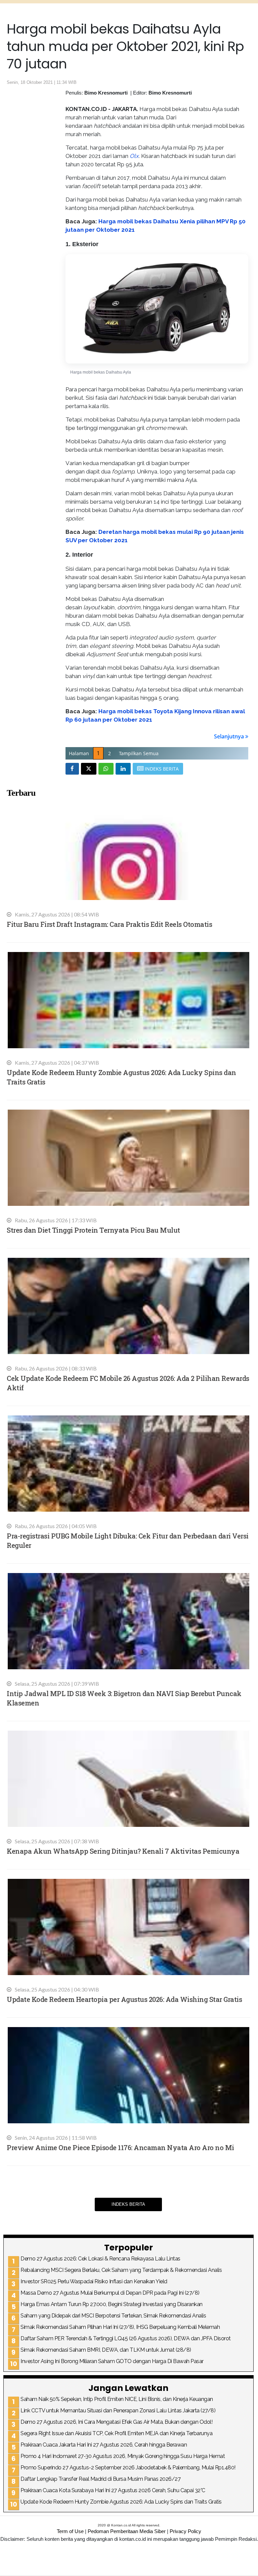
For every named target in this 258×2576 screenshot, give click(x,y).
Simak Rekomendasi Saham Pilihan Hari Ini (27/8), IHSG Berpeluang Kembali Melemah (120, 2327)
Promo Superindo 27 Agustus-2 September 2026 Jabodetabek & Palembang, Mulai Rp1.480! (128, 2468)
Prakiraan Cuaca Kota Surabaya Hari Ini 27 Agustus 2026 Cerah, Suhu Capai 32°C (113, 2490)
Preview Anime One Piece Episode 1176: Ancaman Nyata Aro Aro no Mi (120, 2147)
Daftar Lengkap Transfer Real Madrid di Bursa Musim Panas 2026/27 (100, 2479)
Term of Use (70, 2531)
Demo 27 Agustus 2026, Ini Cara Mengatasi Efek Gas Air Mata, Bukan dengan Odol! (116, 2422)
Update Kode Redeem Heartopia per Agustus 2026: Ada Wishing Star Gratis (124, 1999)
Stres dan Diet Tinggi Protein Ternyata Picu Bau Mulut (93, 1230)
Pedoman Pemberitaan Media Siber (127, 2531)
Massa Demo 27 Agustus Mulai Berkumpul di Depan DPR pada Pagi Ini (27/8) (110, 2293)
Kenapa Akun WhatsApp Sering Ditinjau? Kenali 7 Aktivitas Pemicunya (123, 1851)
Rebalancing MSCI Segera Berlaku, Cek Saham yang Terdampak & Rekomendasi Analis (121, 2270)
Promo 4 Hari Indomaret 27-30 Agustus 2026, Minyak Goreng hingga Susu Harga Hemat (123, 2456)
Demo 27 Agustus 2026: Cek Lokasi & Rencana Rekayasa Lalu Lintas (100, 2259)
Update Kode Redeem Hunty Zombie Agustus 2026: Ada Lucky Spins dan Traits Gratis (121, 2502)
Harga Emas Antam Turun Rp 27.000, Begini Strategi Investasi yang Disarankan (112, 2304)
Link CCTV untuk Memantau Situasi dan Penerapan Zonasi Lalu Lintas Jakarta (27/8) (118, 2411)
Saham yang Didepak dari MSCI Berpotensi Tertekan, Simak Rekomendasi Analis (113, 2316)
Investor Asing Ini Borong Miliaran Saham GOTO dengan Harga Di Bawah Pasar (112, 2361)
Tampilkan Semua (139, 753)
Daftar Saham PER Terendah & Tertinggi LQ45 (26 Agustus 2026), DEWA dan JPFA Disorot (126, 2338)
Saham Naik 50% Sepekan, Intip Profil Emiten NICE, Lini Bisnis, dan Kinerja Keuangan (117, 2399)
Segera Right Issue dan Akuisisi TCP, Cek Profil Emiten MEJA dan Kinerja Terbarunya (116, 2433)
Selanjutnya (230, 736)
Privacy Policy (185, 2531)
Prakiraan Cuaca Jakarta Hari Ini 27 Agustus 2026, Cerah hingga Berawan (104, 2445)
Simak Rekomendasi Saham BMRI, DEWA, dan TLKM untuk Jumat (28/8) (106, 2350)
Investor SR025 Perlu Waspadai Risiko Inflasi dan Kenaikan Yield (94, 2281)
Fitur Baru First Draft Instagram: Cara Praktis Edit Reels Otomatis (109, 924)
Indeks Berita (128, 2204)
